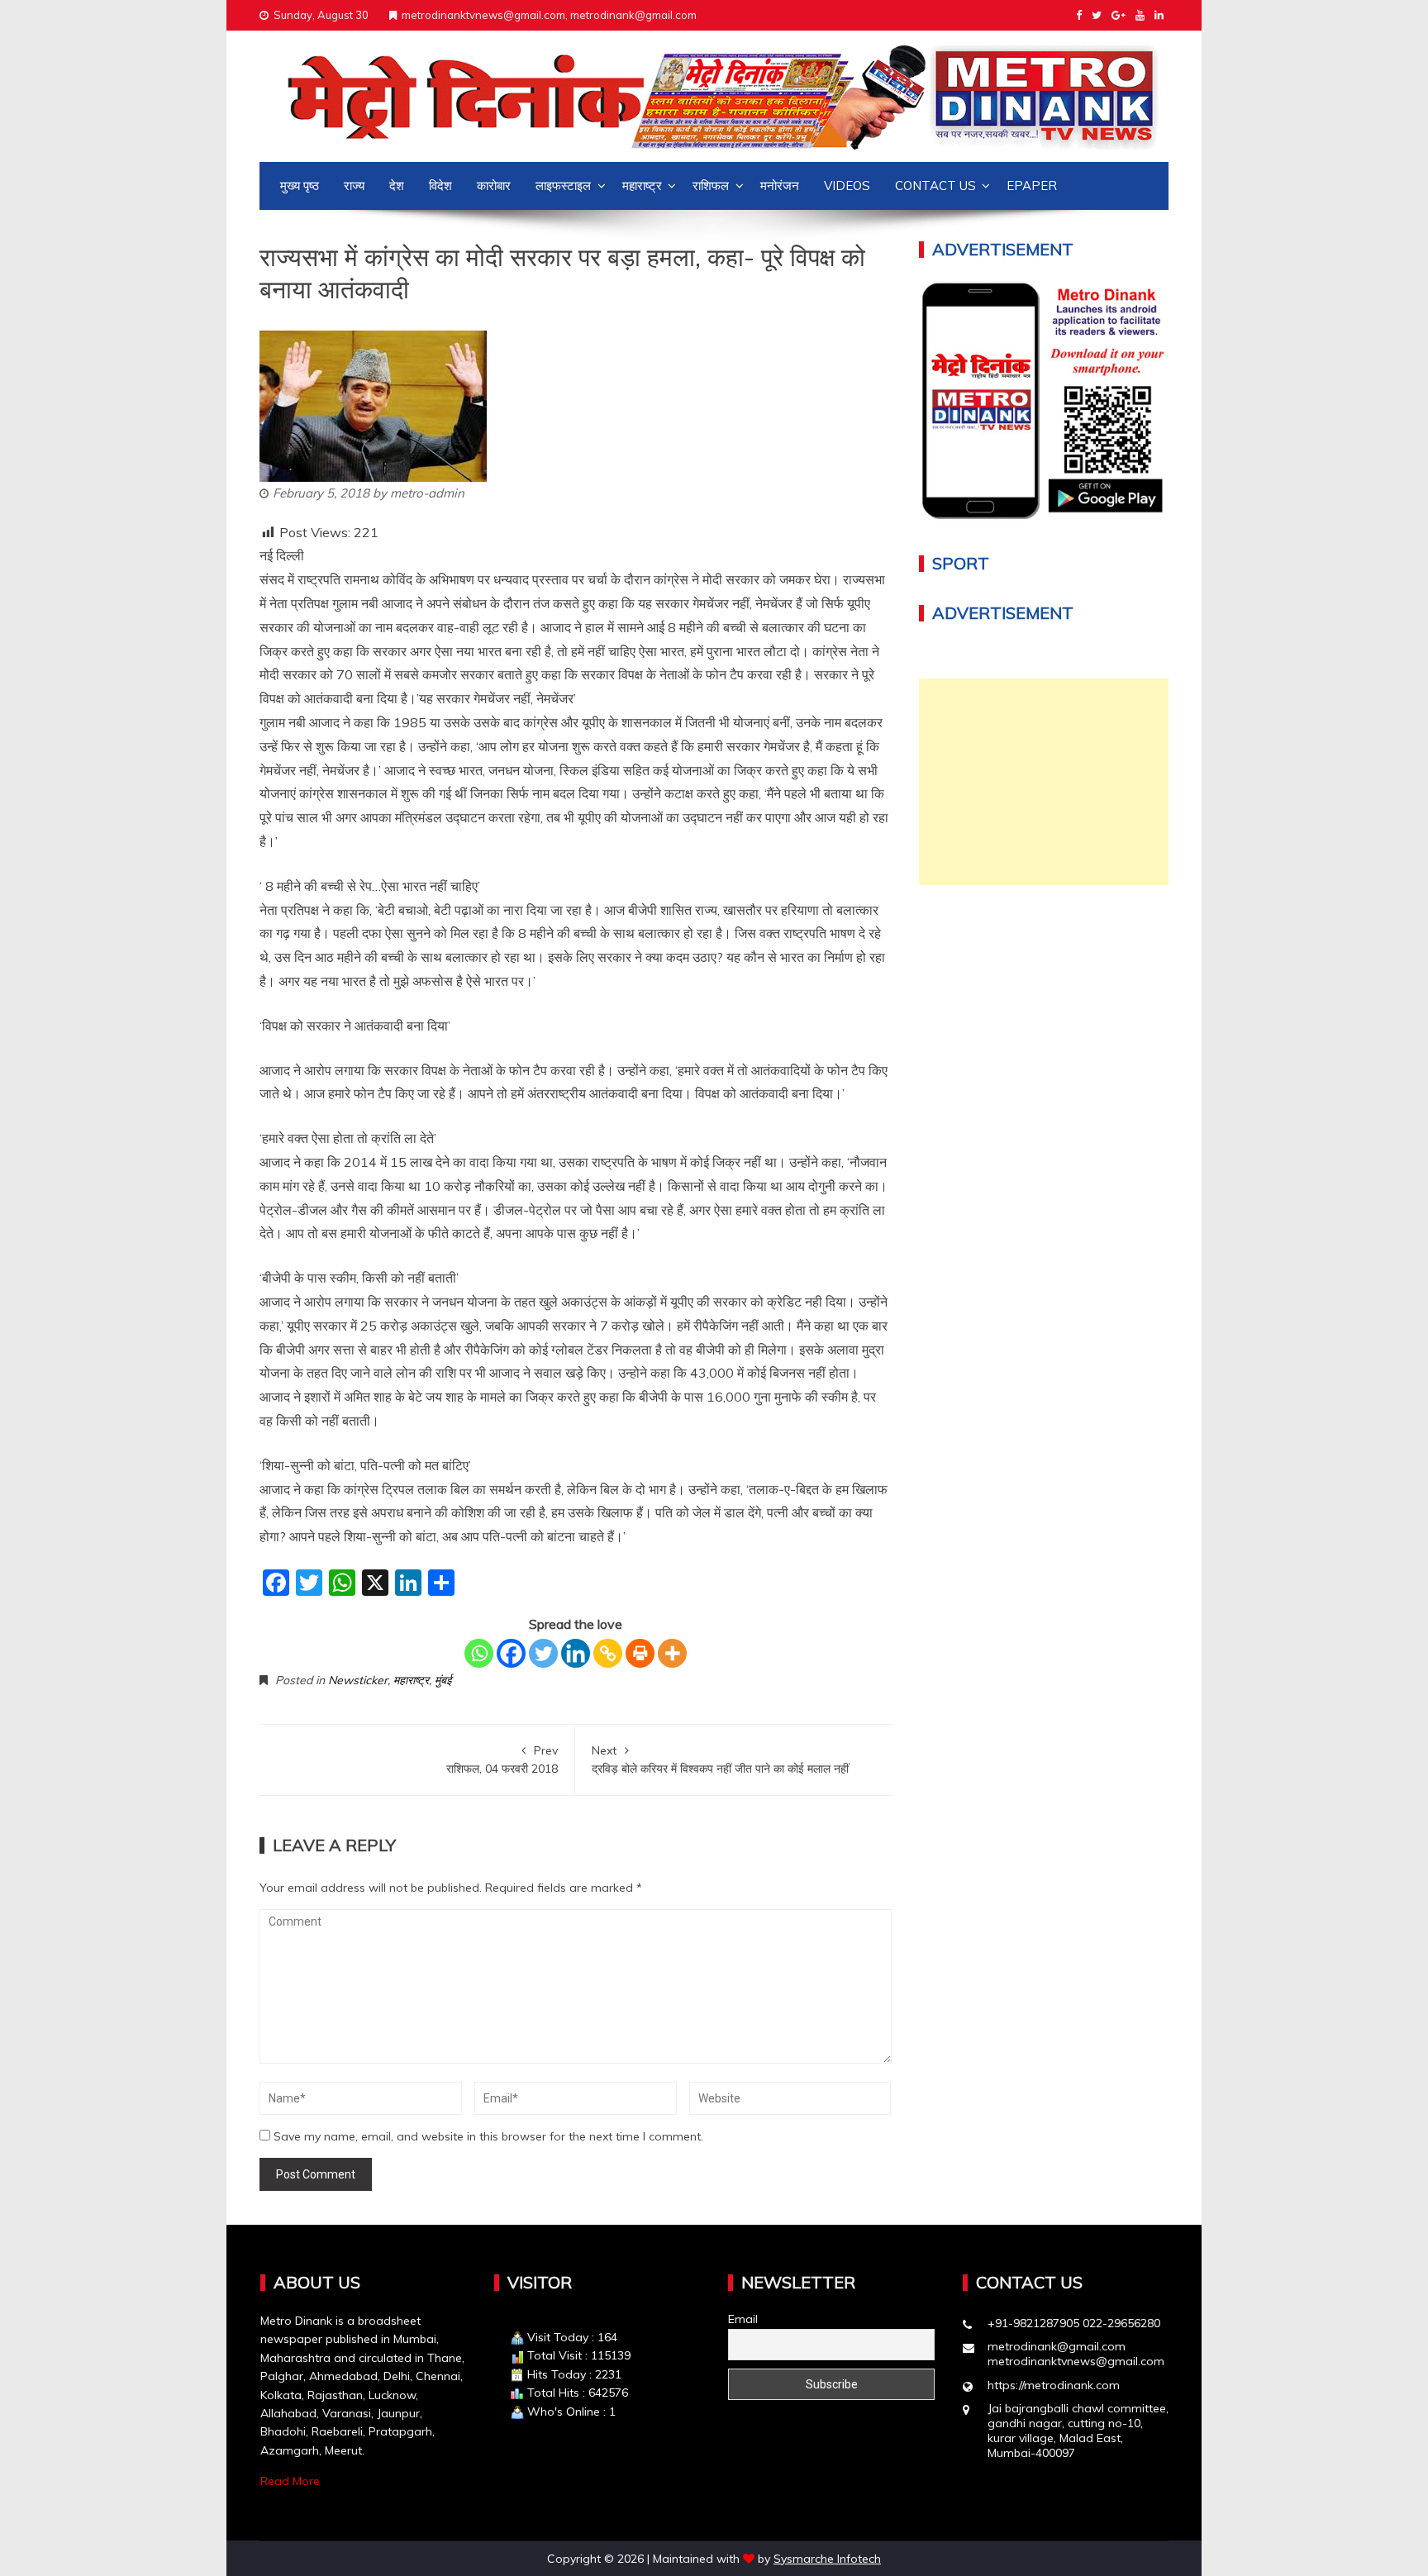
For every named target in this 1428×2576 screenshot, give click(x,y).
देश (397, 186)
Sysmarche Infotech (827, 2559)
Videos (847, 186)
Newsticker (358, 1680)
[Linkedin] (576, 1653)
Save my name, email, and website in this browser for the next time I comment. (488, 2136)
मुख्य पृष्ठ (300, 186)
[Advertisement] (1044, 782)
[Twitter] (543, 1653)
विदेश (440, 186)
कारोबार (494, 186)
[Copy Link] (608, 1653)
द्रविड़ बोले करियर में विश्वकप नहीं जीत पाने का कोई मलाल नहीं (720, 1759)
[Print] (640, 1653)
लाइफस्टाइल (563, 186)
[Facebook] (511, 1653)
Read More (290, 2481)
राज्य (354, 186)
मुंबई (443, 1680)
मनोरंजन (780, 186)
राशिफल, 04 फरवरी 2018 (502, 1759)
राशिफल (711, 186)
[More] (672, 1653)
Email (743, 2319)
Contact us (935, 186)
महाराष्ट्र (642, 186)
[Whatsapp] (479, 1653)
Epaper (1032, 186)
